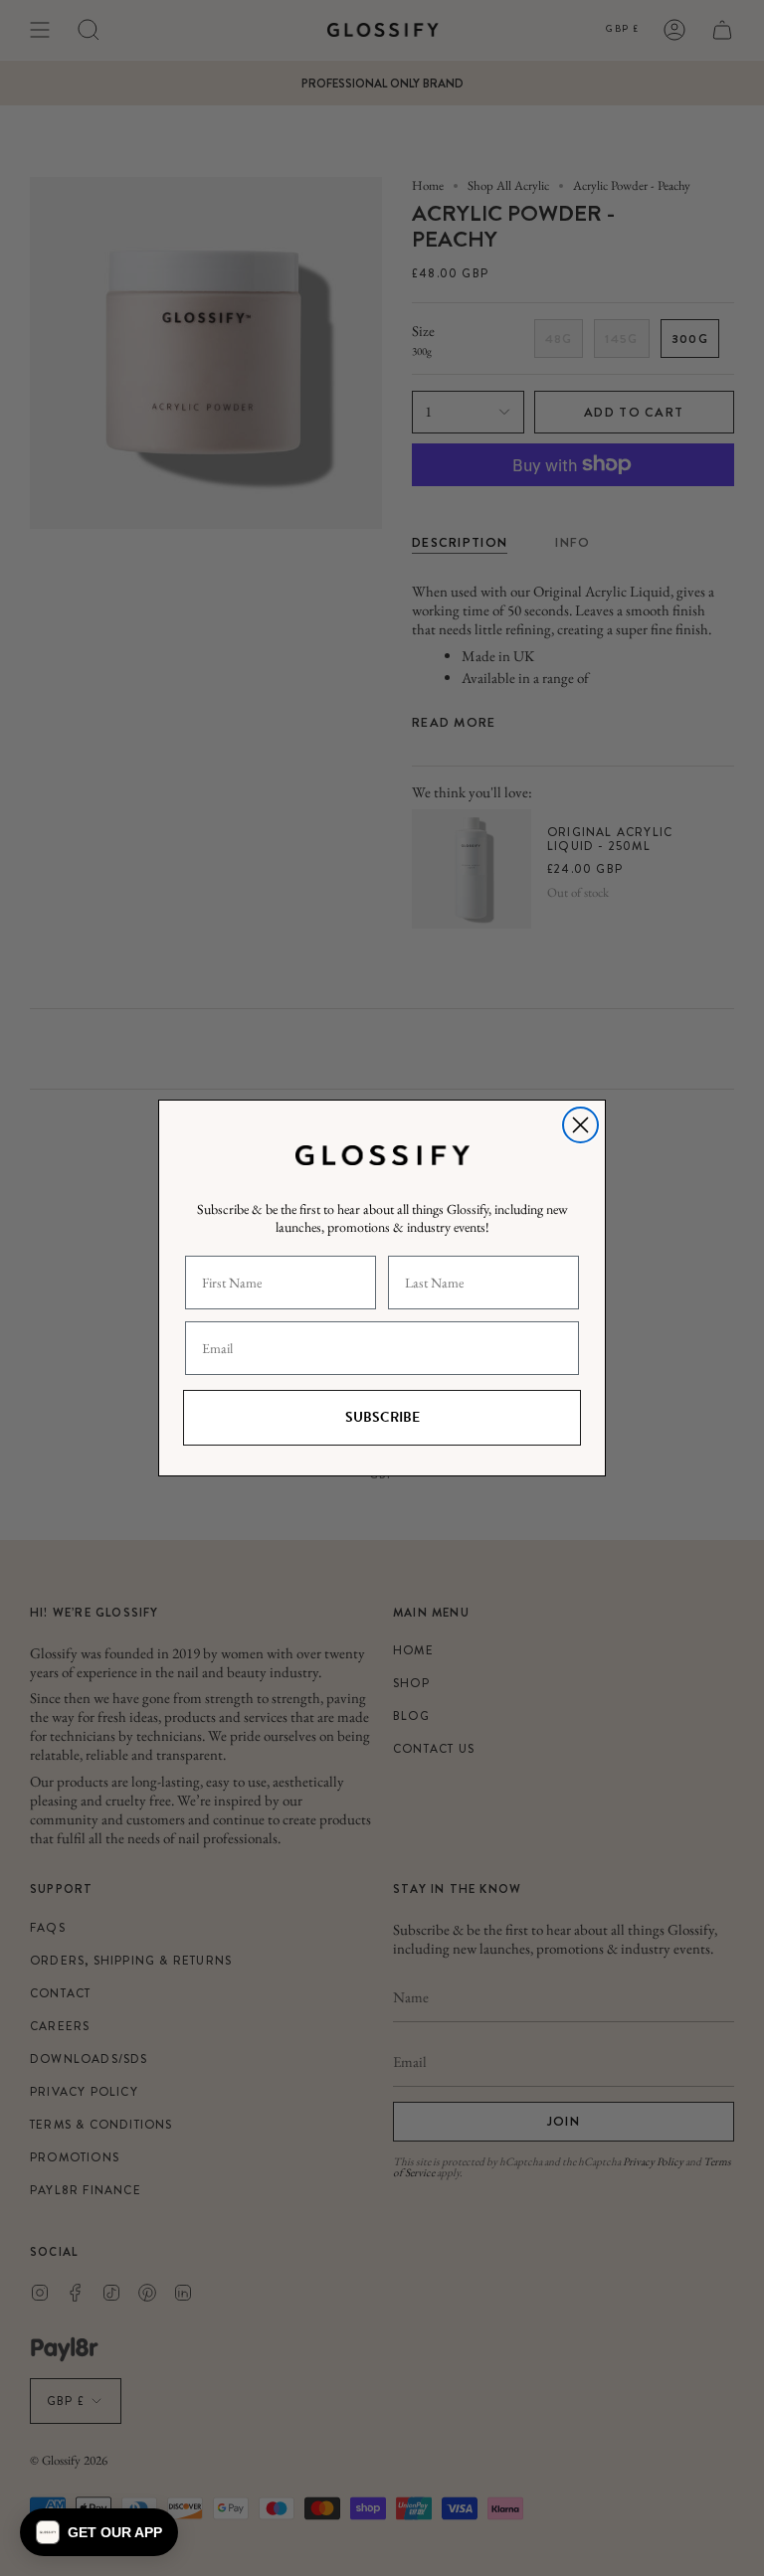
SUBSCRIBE (382, 1417)
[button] (99, 2532)
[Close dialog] (580, 1125)
